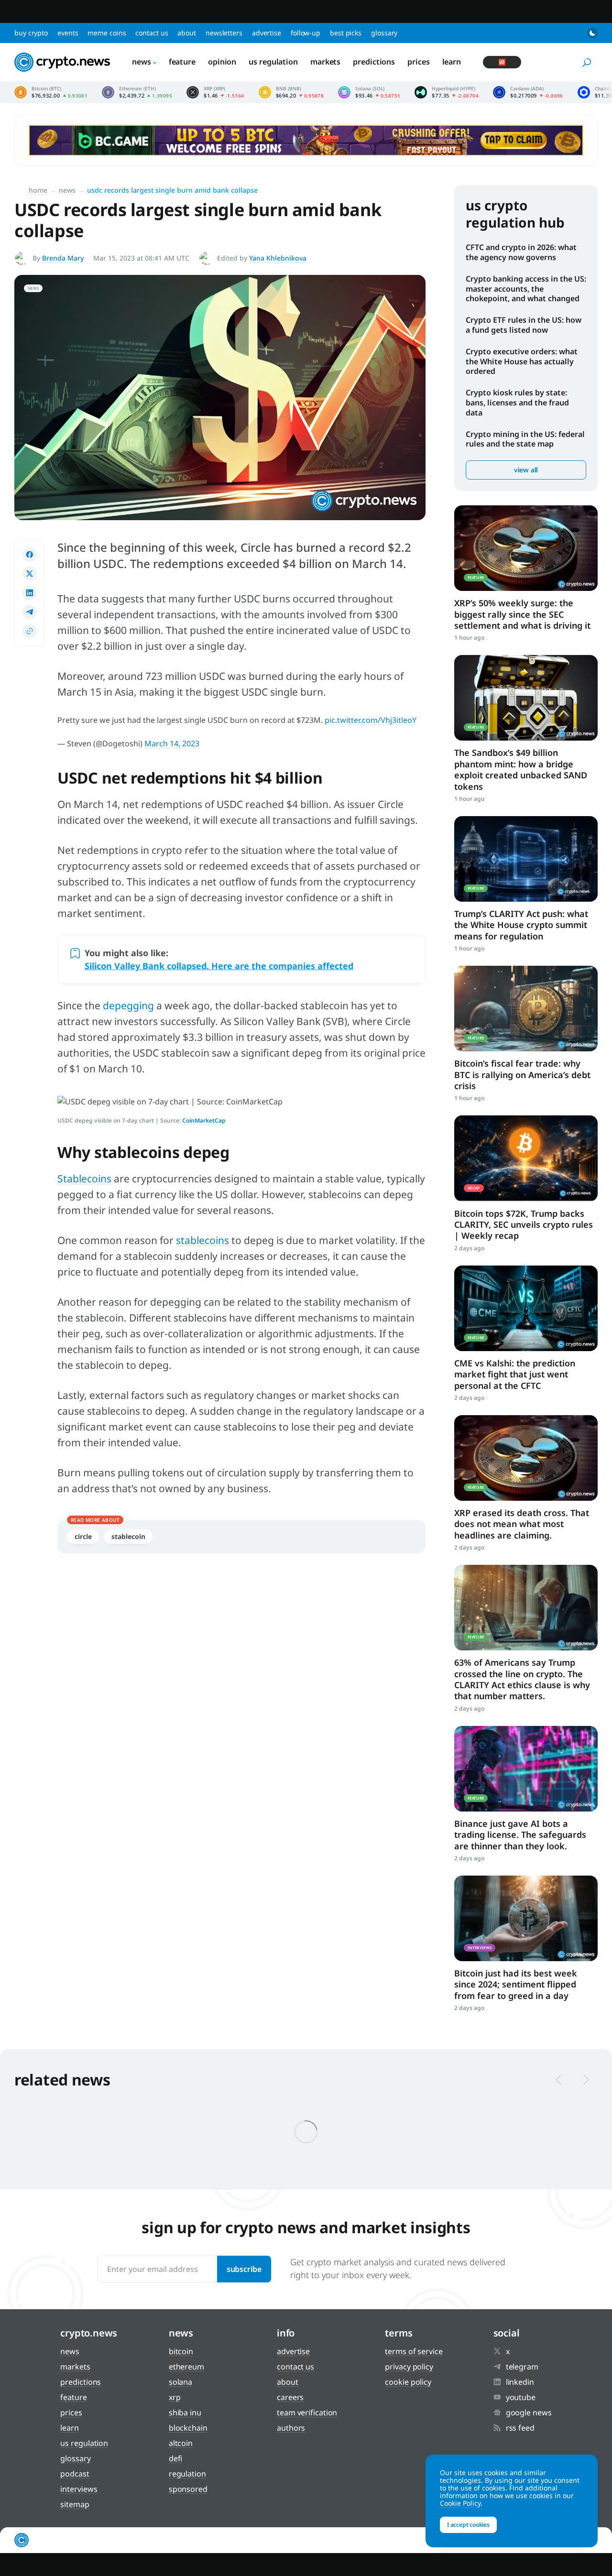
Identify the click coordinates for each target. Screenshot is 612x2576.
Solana (180, 2382)
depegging (128, 1005)
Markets (325, 62)
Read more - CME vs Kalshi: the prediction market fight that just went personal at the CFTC (526, 1308)
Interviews (79, 2489)
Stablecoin (128, 1536)
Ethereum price (137, 92)
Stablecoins (84, 1179)
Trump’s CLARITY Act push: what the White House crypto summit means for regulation (521, 925)
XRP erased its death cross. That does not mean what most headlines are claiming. (522, 1524)
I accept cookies (468, 2525)
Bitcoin (181, 2351)
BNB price (291, 92)
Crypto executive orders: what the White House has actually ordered (522, 361)
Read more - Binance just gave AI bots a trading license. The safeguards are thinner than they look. (526, 1769)
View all (526, 470)
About (187, 33)
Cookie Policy (408, 2382)
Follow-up (306, 33)
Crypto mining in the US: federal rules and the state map (525, 439)
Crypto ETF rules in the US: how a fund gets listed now (524, 325)
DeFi (176, 2458)
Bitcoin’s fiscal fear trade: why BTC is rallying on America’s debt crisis (522, 1075)
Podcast (75, 2474)
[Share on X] (30, 574)
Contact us (152, 33)
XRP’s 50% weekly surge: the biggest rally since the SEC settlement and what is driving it (522, 614)
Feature (182, 62)
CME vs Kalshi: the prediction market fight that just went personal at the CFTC (515, 1374)
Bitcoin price (51, 92)
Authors (291, 2428)
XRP (175, 2397)
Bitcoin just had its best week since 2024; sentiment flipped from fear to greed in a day (516, 1984)
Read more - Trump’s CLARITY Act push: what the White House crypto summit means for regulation (526, 859)
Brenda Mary (63, 258)
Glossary (384, 33)
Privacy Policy (409, 2367)
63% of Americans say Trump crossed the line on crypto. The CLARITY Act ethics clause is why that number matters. (522, 1679)
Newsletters (224, 33)
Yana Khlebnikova (278, 258)
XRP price (215, 92)
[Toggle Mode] (592, 33)
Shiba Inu (185, 2412)
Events (68, 33)
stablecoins (202, 1240)
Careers (290, 2397)
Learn (452, 62)
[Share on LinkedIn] (30, 593)
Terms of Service (414, 2351)
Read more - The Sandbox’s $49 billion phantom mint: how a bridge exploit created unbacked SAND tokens (526, 698)
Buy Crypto (31, 33)
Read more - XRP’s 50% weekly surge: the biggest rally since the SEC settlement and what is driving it (526, 548)
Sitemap (75, 2504)
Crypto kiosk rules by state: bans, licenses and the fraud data (517, 403)
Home (38, 190)
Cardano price (528, 92)
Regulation (187, 2474)
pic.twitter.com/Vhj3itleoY (371, 720)
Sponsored (188, 2489)
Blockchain (188, 2428)
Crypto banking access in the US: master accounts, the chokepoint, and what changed (526, 289)
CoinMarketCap (204, 1120)
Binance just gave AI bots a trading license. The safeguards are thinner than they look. (520, 1835)
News (142, 62)
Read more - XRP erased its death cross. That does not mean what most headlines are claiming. (526, 1458)
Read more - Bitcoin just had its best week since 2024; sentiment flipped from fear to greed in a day (526, 1918)
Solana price (369, 92)
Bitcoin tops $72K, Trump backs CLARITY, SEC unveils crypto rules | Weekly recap (524, 1225)
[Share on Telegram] (30, 612)
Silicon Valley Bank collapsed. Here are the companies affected (219, 966)
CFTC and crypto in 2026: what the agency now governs (521, 252)
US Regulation (273, 62)
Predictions (374, 62)
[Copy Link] (30, 631)
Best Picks (346, 33)
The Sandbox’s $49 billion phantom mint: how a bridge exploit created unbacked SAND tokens (521, 769)
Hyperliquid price (447, 92)
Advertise (267, 33)
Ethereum (186, 2367)
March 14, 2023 (172, 743)
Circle (83, 1536)
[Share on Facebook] (30, 555)
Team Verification (307, 2412)
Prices (418, 62)
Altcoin (181, 2443)
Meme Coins (107, 33)
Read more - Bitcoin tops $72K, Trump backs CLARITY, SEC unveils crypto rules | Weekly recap (526, 1158)
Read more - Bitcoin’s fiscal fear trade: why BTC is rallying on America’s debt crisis (526, 1009)
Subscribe (244, 2269)
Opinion (222, 62)
